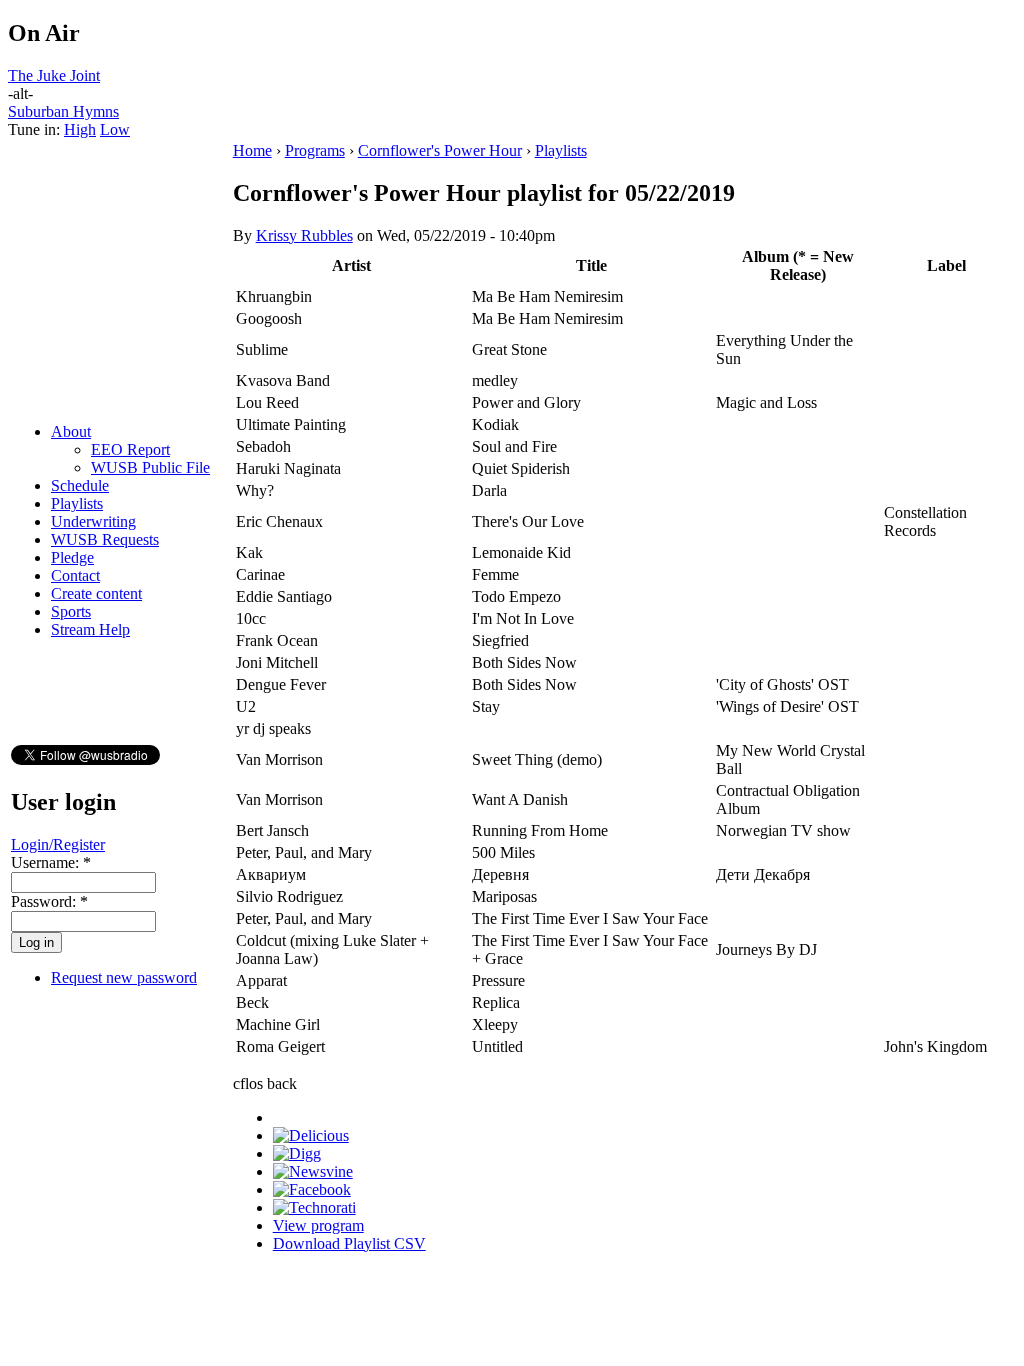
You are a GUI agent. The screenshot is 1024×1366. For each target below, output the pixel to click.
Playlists (77, 503)
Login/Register (58, 844)
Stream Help (90, 629)
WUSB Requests (105, 539)
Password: (49, 901)
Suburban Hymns (63, 111)
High (80, 129)
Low (115, 129)
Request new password (124, 977)
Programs (315, 150)
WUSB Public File (150, 467)
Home (252, 150)
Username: (51, 862)
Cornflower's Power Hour (440, 150)
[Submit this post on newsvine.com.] (313, 1171)
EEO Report (130, 449)
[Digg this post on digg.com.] (297, 1153)
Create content (96, 593)
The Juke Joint (54, 75)
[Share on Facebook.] (312, 1189)
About (71, 431)
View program (318, 1225)
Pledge (72, 557)
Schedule (80, 485)
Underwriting (93, 521)
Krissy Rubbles (304, 235)
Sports (71, 611)
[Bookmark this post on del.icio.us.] (311, 1135)
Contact (75, 575)
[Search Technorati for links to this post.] (314, 1207)
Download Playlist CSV (349, 1243)
